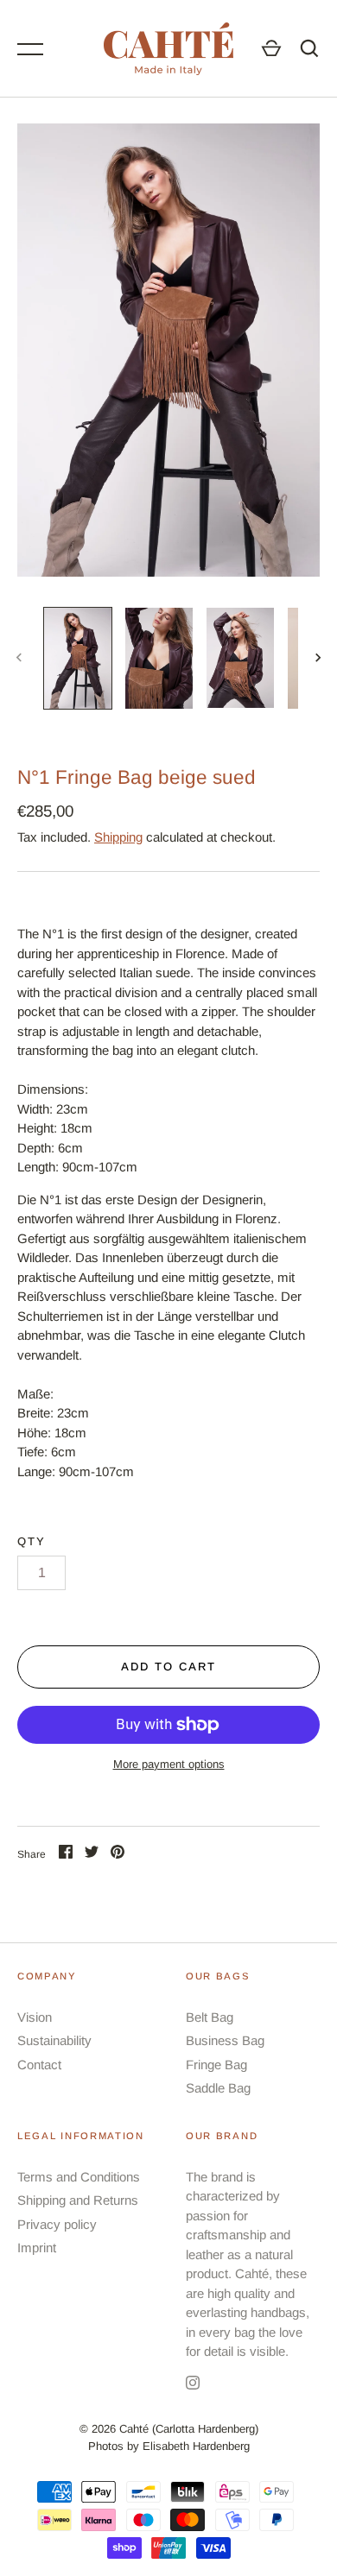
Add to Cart (168, 1667)
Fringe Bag (216, 2065)
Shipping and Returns (78, 2200)
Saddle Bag (218, 2088)
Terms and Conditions (79, 2177)
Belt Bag (210, 2017)
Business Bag (225, 2040)
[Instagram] (193, 2386)
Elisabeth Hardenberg (196, 2446)
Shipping (118, 837)
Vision (35, 2017)
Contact (39, 2065)
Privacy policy (57, 2224)
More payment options (169, 1764)
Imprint (37, 2248)
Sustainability (54, 2040)
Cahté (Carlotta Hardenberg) (189, 2429)
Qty (32, 1541)
